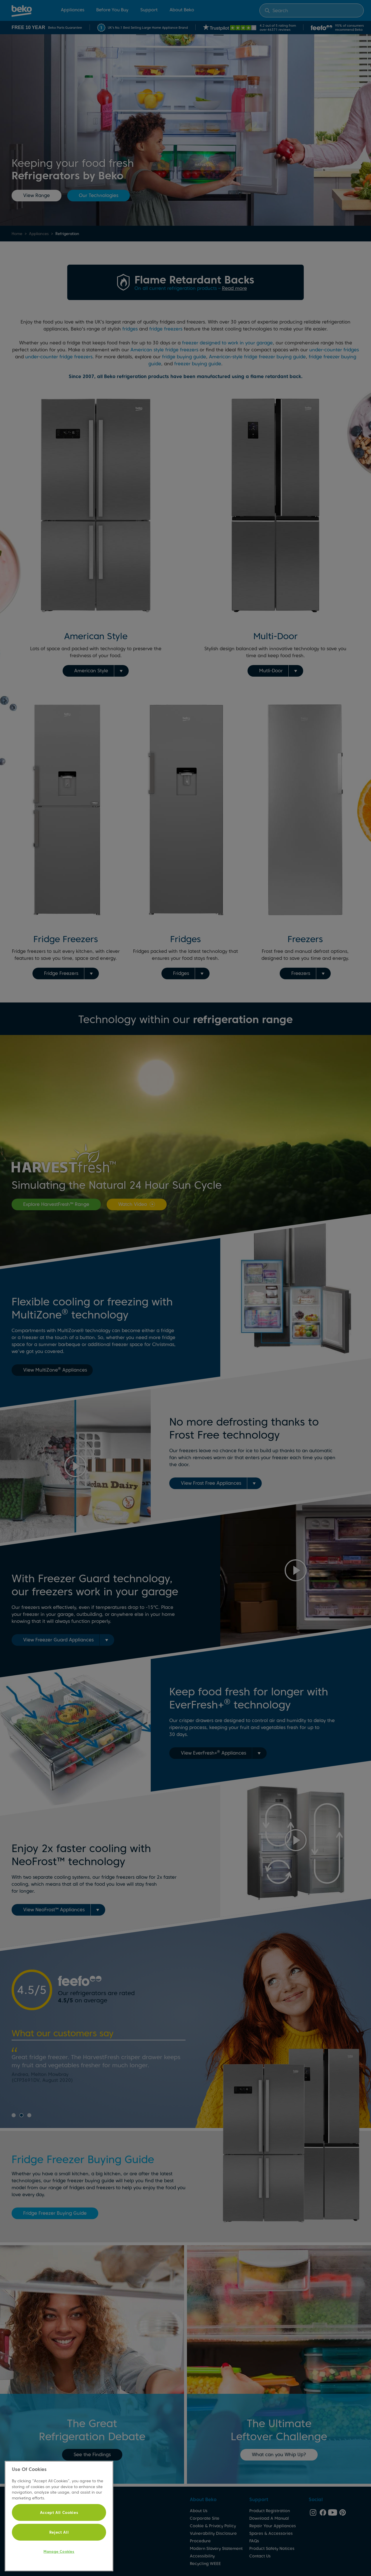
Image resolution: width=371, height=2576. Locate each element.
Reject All (59, 2532)
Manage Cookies (59, 2551)
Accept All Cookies (59, 2512)
